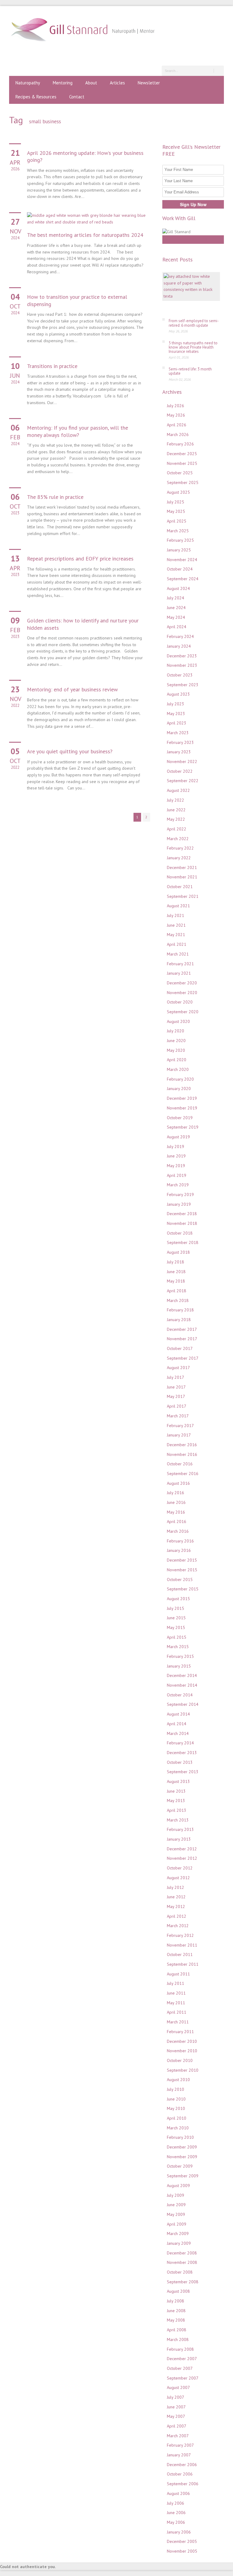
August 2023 (178, 694)
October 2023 (180, 675)
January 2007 (179, 2455)
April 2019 (177, 1175)
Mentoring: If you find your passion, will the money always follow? (78, 431)
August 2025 (178, 492)
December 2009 (182, 2147)
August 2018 (178, 1252)
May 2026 (176, 415)
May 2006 (176, 2522)
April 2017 (177, 1406)
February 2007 (180, 2445)
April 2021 (177, 944)
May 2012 (176, 1906)
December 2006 (182, 2465)
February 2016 (180, 1541)
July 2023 (176, 704)
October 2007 (180, 2368)
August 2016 (178, 1483)
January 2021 (179, 973)
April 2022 (177, 829)
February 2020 (180, 1079)
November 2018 (182, 1223)
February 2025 (180, 540)
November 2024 (182, 560)
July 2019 (176, 1147)
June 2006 (176, 2513)
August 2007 (178, 2387)
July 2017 (176, 1377)
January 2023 (179, 752)
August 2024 (178, 588)
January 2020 (179, 1089)
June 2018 (176, 1272)
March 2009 (178, 2234)
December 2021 (182, 867)
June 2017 (176, 1387)
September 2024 (183, 579)
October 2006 (180, 2474)
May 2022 (176, 819)
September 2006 (183, 2484)
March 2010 (178, 2128)
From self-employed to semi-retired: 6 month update (194, 323)
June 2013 (176, 1791)
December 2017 (182, 1329)
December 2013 (182, 1753)
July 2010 (176, 2089)
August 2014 (178, 1714)
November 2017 (182, 1339)
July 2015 (176, 1608)
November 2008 (182, 2262)
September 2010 (183, 2070)
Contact (77, 97)
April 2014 (177, 1724)
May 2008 (176, 2320)
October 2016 (180, 1464)
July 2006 (176, 2503)
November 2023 (182, 665)
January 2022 (179, 858)
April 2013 (177, 1810)
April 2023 (177, 723)
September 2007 (183, 2378)
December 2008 (182, 2253)
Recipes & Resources (36, 97)
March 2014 (178, 1733)
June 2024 (176, 608)
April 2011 (177, 2012)
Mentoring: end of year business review (72, 689)
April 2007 (177, 2426)
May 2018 (176, 1281)
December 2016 (182, 1445)
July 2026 (176, 406)
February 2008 (180, 2349)
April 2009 (177, 2224)
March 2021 (178, 954)
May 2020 (176, 1050)
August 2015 (178, 1599)
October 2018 (180, 1233)
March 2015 (178, 1647)
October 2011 (180, 1954)
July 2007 (176, 2397)
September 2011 (183, 1964)
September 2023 (183, 685)
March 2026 (178, 434)
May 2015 (176, 1627)
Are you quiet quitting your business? (70, 751)
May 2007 (176, 2416)
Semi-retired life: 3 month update (190, 371)
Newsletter (149, 83)
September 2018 (183, 1242)
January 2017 (179, 1435)
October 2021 (180, 887)
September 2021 (183, 896)
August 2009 (178, 2186)
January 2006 (179, 2532)
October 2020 (180, 1002)
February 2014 (180, 1743)
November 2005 (182, 2551)
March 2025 (178, 531)
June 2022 (176, 810)
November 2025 (182, 463)
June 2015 (176, 1618)
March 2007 (178, 2436)
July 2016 (176, 1493)
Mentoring (63, 83)
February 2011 (180, 2032)
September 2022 (183, 781)
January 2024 (179, 646)
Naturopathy (28, 83)
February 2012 (180, 1935)
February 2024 (180, 636)
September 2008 (183, 2282)
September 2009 (183, 2176)
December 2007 (182, 2359)
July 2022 (176, 800)
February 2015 (180, 1656)
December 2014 (182, 1675)
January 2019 (179, 1204)
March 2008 (178, 2339)
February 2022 (180, 848)
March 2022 (178, 839)
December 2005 (182, 2541)
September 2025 (183, 482)
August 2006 (178, 2493)
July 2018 (176, 1262)
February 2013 (180, 1829)
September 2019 (183, 1127)
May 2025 (176, 511)
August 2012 (178, 1878)
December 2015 (182, 1560)
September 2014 (183, 1704)
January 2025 (179, 550)
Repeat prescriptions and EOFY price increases (80, 559)
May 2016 (176, 1512)
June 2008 (176, 2311)
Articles (117, 83)
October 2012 (180, 1868)
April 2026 (177, 425)
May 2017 (176, 1396)
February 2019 (180, 1194)
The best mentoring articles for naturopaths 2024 (85, 235)
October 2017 (180, 1348)
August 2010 (178, 2080)
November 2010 (182, 2051)
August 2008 (178, 2291)
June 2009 (176, 2205)
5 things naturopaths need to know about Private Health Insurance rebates (193, 347)
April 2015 (177, 1637)
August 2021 (178, 906)
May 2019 (176, 1166)
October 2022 (180, 771)
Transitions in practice (52, 366)
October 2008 (180, 2272)
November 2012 (182, 1858)
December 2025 (182, 454)
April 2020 (177, 1060)
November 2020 (182, 993)
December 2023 (182, 656)
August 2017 (178, 1368)
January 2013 (179, 1839)
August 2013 (178, 1781)
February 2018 (180, 1310)
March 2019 (178, 1185)
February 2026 (180, 444)
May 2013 (176, 1801)
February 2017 (180, 1426)
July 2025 (176, 502)
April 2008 (177, 2330)
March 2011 (178, 2022)
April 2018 (177, 1291)
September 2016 (183, 1474)
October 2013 (180, 1762)
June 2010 (176, 2099)
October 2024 (180, 569)
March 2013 (178, 1820)
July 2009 (176, 2195)
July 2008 (176, 2301)
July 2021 (176, 915)
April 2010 (177, 2118)
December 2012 (182, 1849)
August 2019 (178, 1137)
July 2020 (176, 1031)
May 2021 (176, 935)
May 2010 (176, 2108)
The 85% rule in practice (55, 497)
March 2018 (178, 1300)
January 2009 (179, 2243)
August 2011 (178, 1974)
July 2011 (176, 1983)
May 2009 (176, 2214)
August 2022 (178, 790)
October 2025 (180, 473)
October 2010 (180, 2060)
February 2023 (180, 742)
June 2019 (176, 1156)
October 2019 (180, 1118)
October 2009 (180, 2166)
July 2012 (176, 1887)
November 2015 (182, 1570)
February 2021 (180, 964)
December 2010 (182, 2041)
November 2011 (182, 1945)
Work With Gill (193, 239)
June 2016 (176, 1502)
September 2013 (183, 1772)
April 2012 (177, 1916)
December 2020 (182, 983)
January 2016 (179, 1550)
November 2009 (182, 2157)
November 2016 (182, 1454)
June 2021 (176, 925)
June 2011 (176, 1993)
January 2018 (179, 1320)
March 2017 (178, 1416)
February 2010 (180, 2137)
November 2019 (182, 1108)
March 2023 (178, 733)
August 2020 (178, 1021)
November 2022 (182, 762)
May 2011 (176, 2003)
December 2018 (182, 1214)
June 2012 (176, 1897)
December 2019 (182, 1098)
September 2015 (183, 1589)
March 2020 (178, 1069)
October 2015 (180, 1579)
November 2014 (182, 1685)
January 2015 (179, 1666)
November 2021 (182, 877)
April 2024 (177, 627)
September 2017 (183, 1358)
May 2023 (176, 714)
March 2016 (178, 1531)
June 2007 (176, 2407)
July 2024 (176, 598)
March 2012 (178, 1926)
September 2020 (183, 1012)
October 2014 (180, 1695)
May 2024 (176, 617)
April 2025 (177, 521)
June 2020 (176, 1041)
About (91, 83)
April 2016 (177, 1521)
